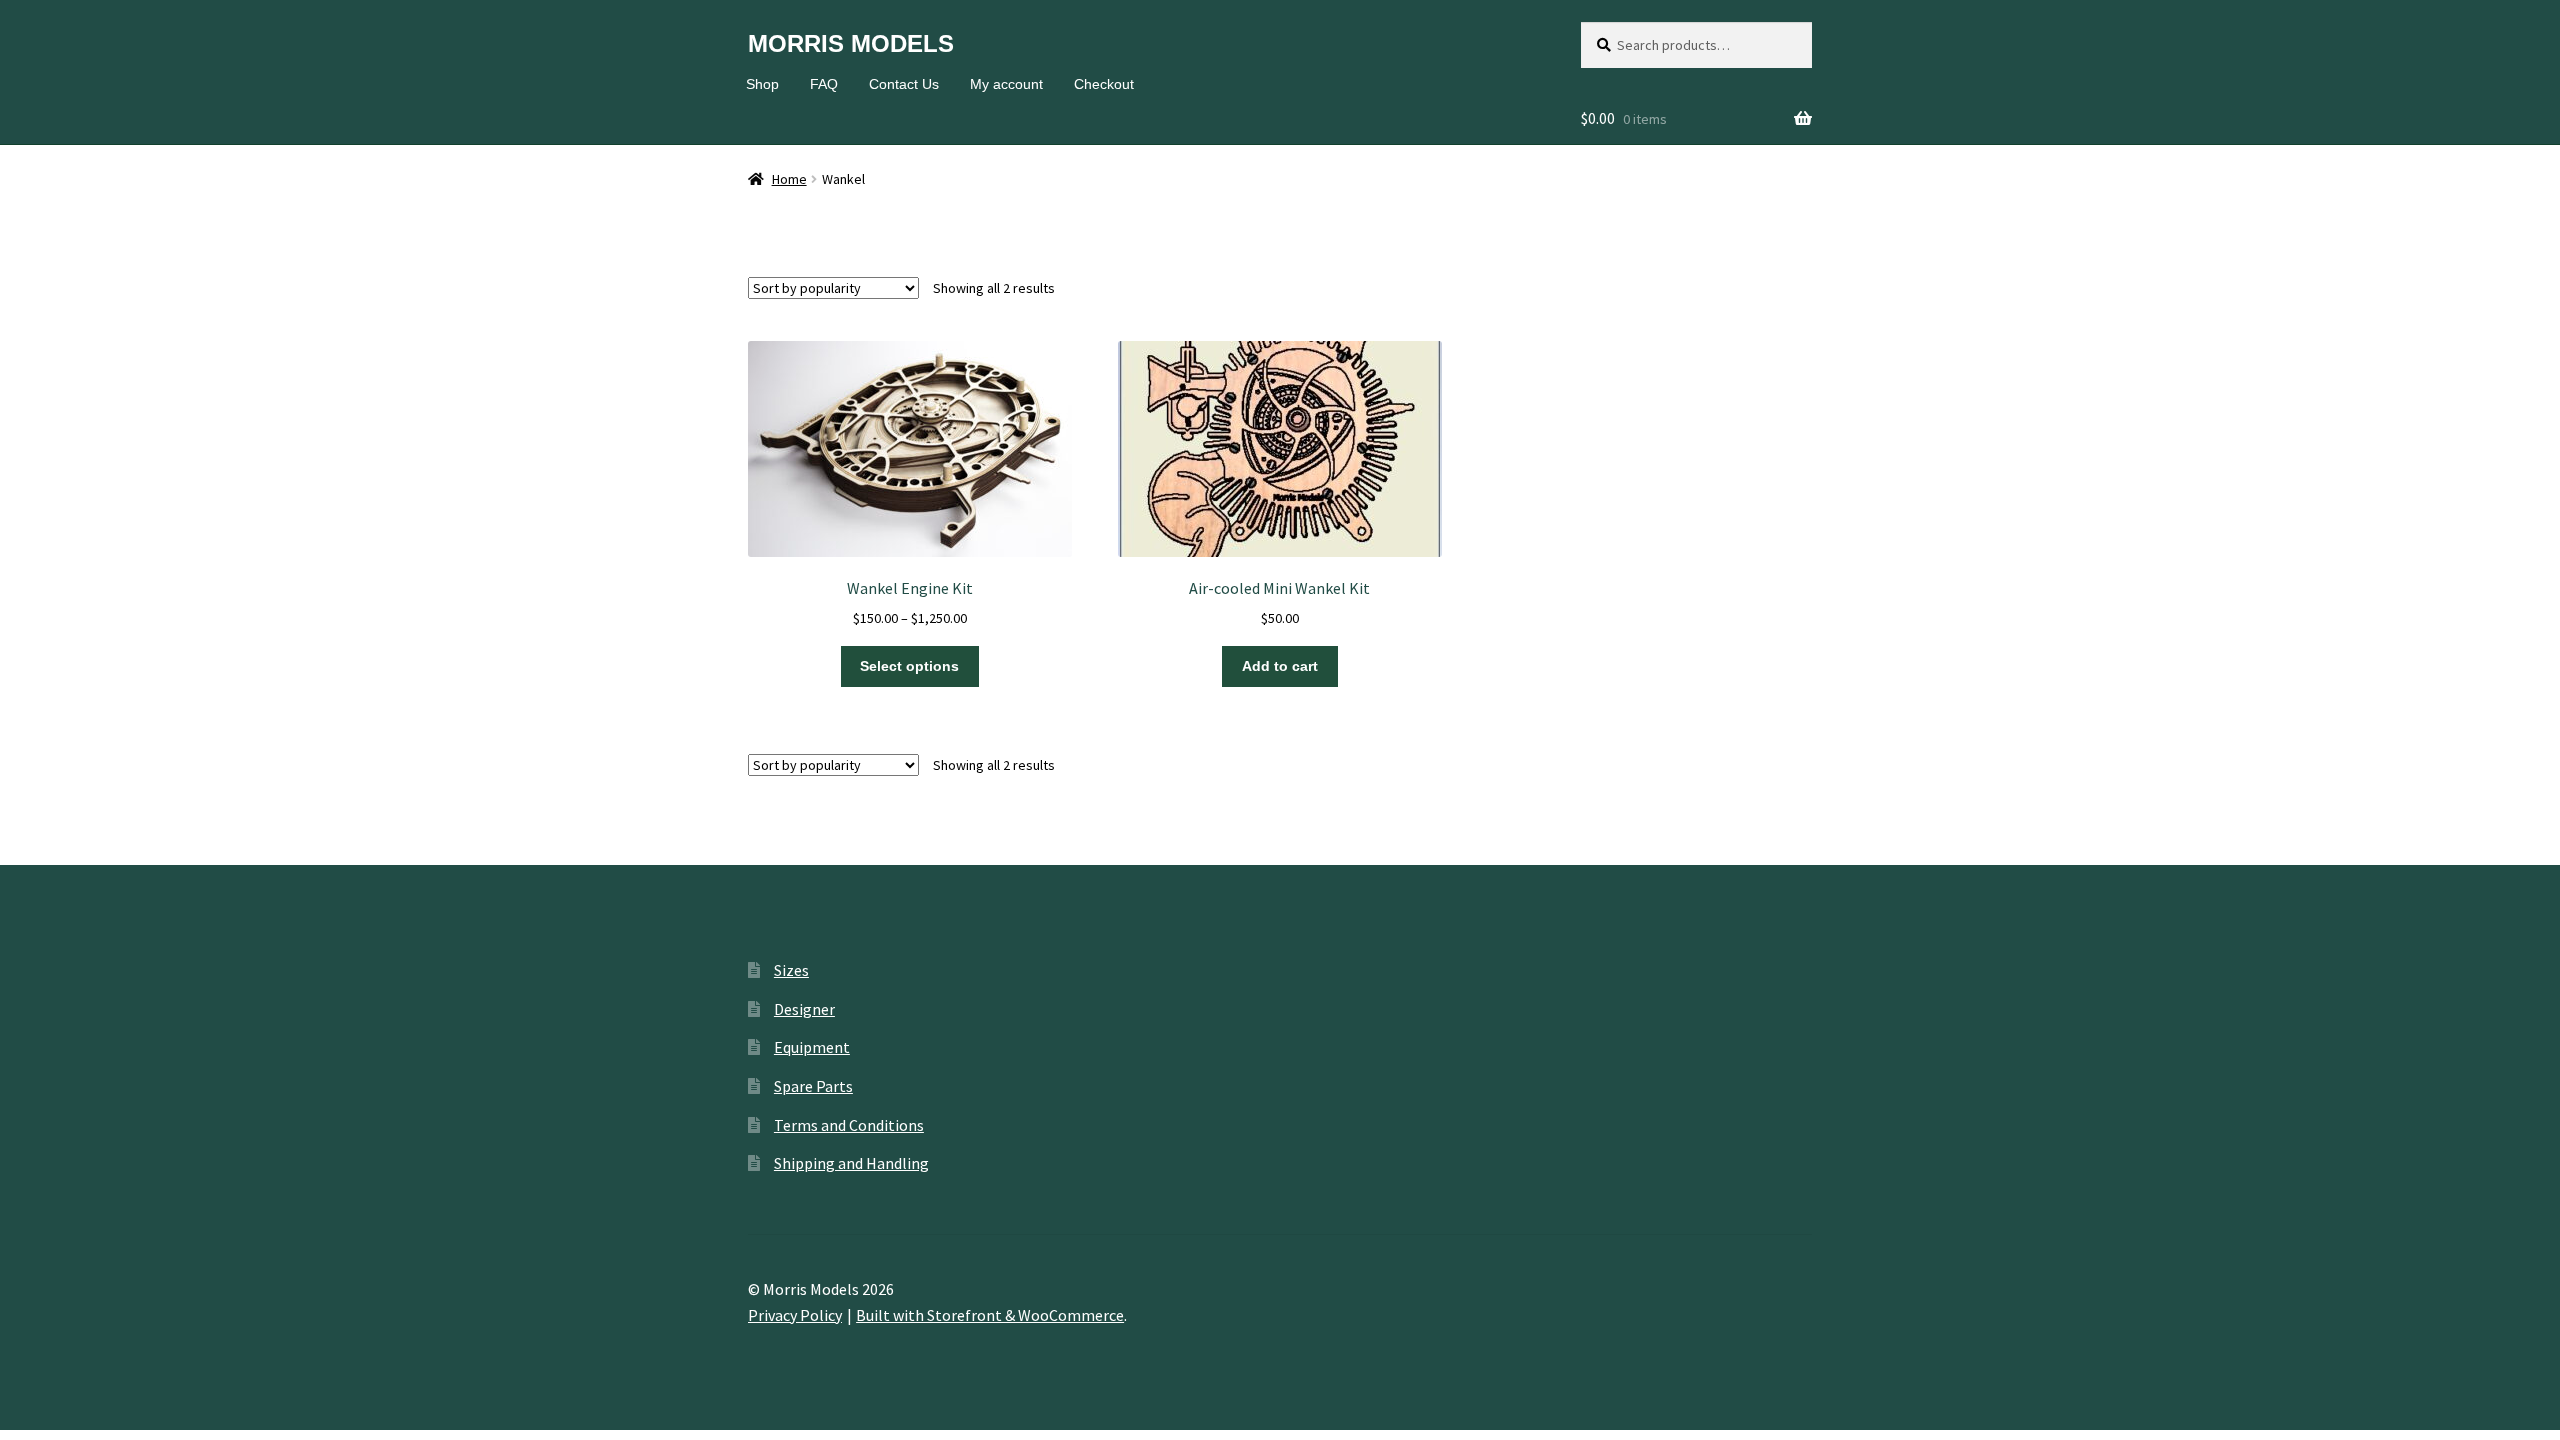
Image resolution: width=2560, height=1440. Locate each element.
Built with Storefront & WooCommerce (990, 1315)
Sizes (791, 970)
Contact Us (904, 84)
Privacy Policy (795, 1315)
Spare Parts (813, 1086)
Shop (762, 84)
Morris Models (851, 43)
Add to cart (1280, 666)
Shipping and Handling (851, 1163)
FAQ (824, 84)
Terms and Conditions (849, 1125)
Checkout (1104, 84)
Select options (909, 666)
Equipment (812, 1047)
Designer (804, 1009)
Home (789, 179)
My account (1006, 84)
